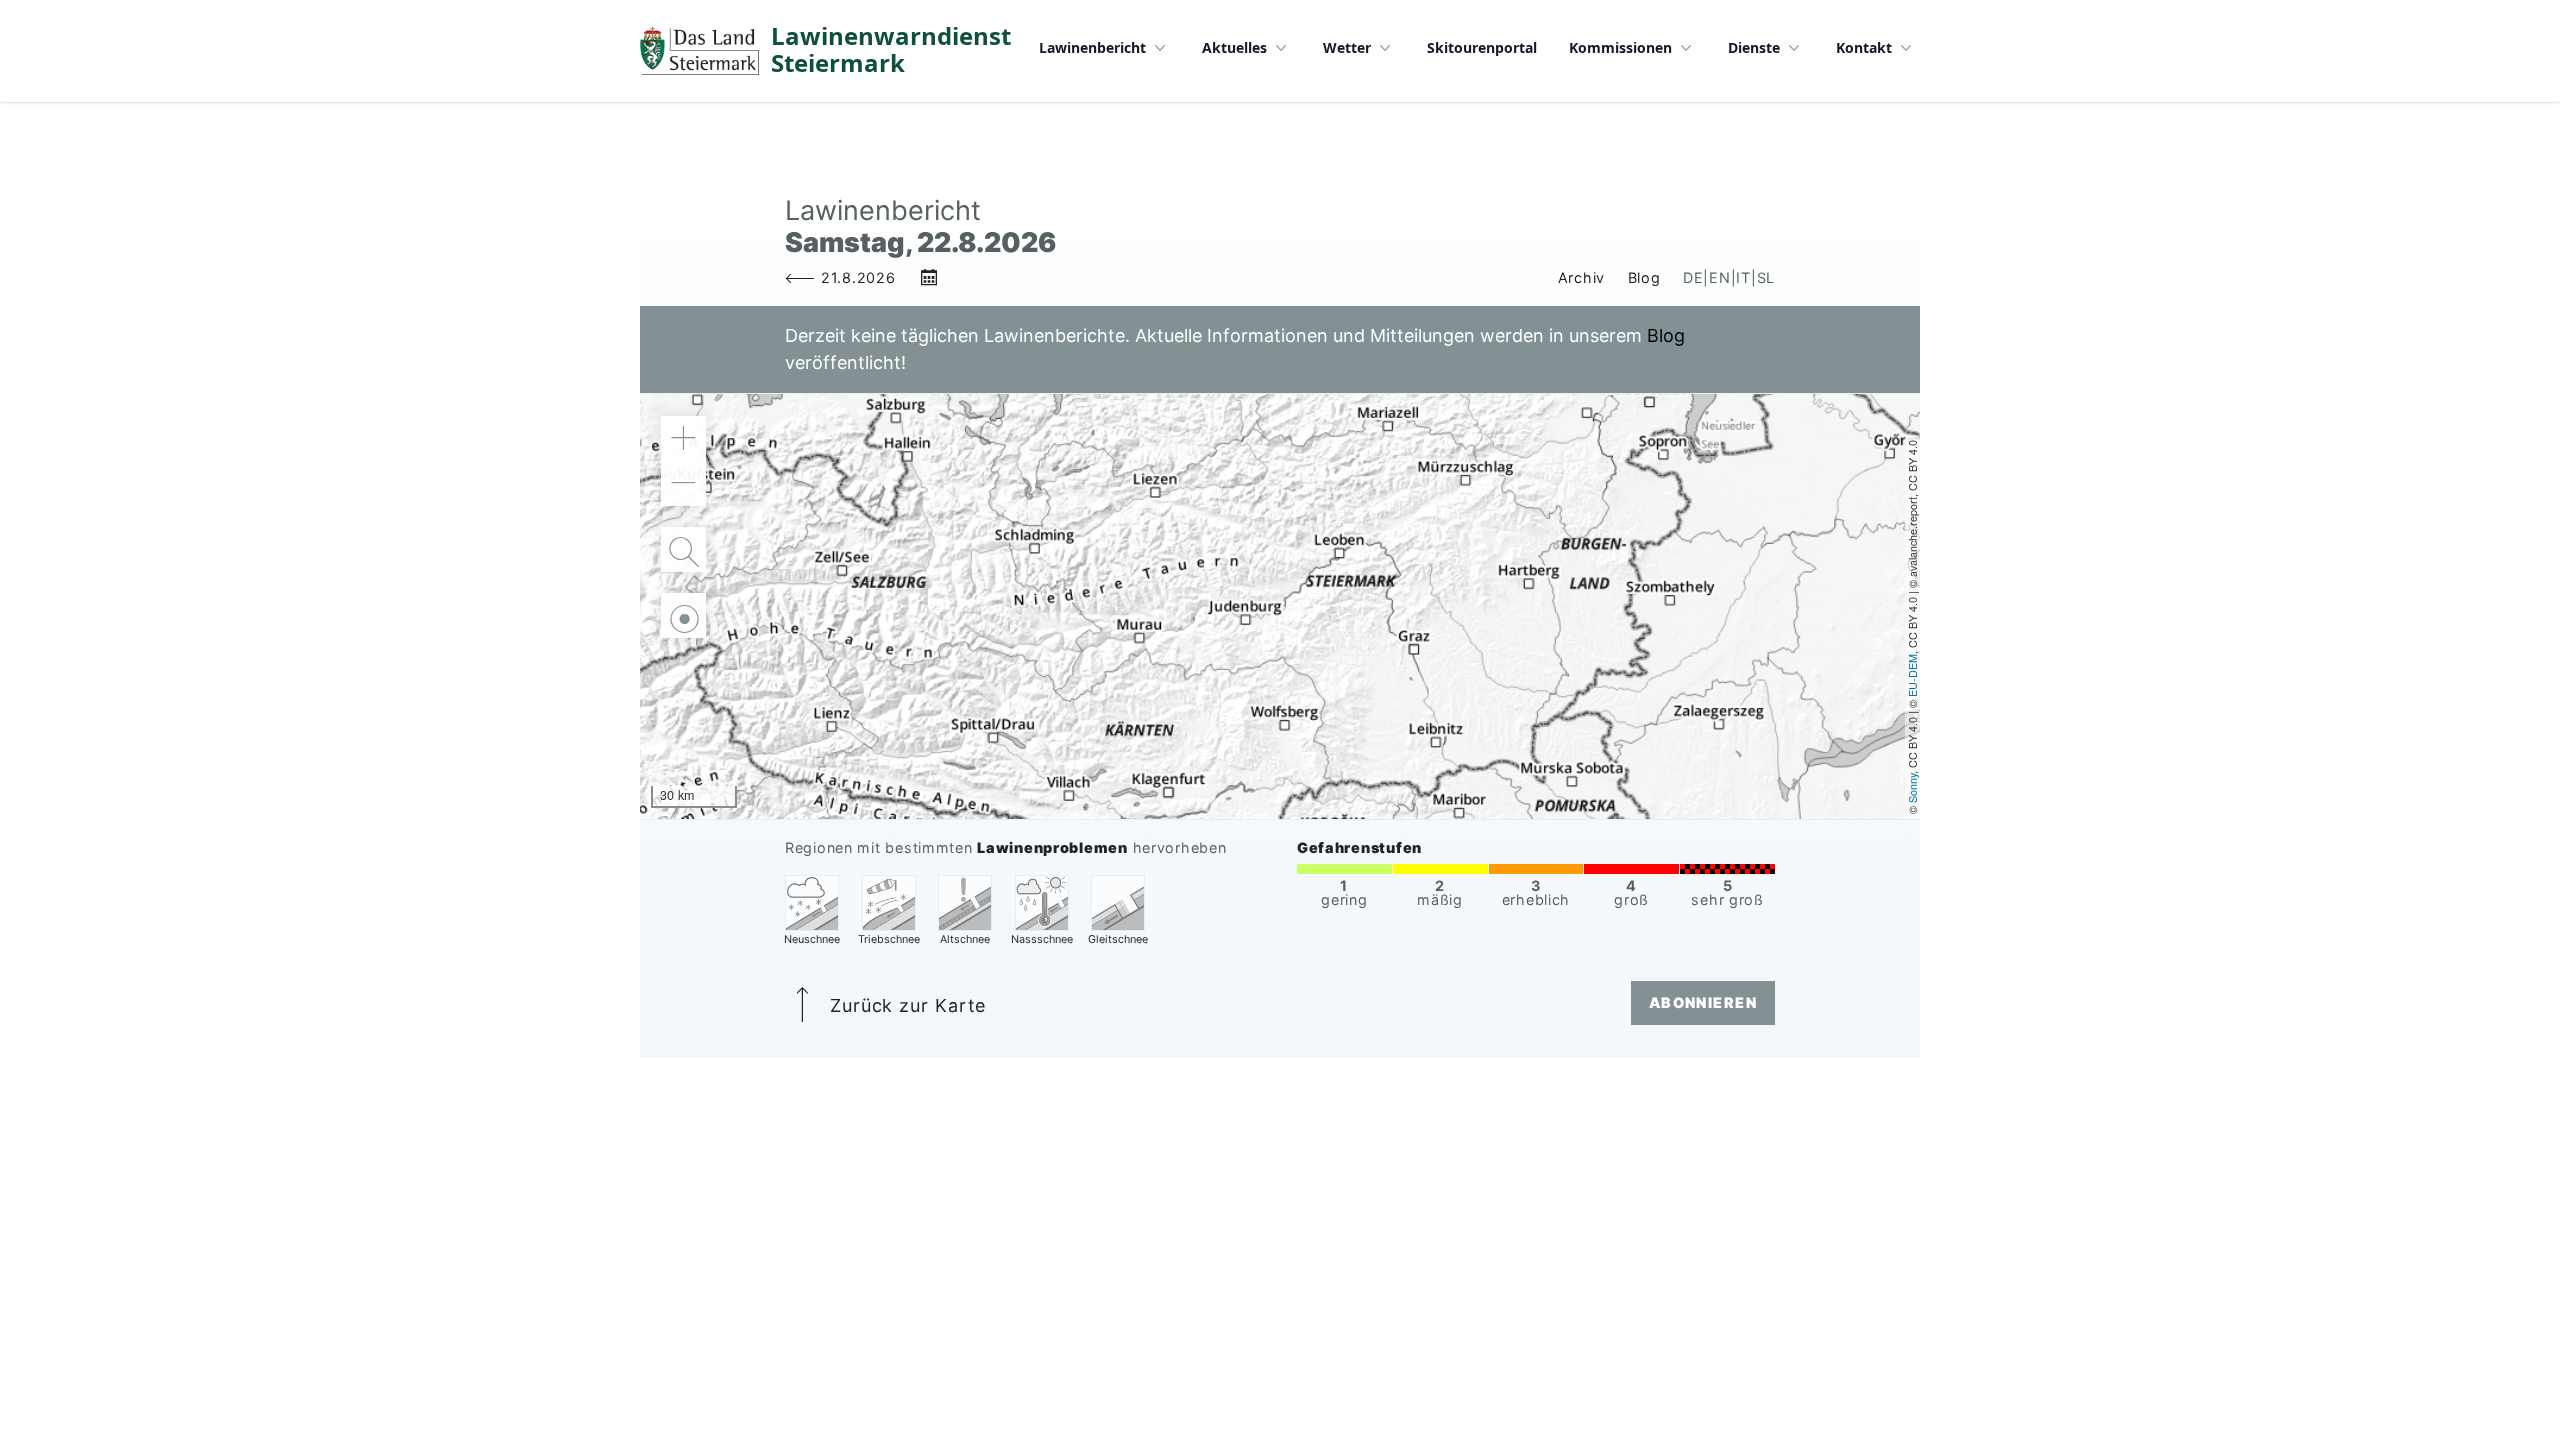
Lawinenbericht (1092, 47)
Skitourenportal (1482, 47)
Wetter (1347, 47)
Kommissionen (1620, 47)
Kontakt (1864, 47)
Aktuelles (1234, 47)
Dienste (1754, 47)
